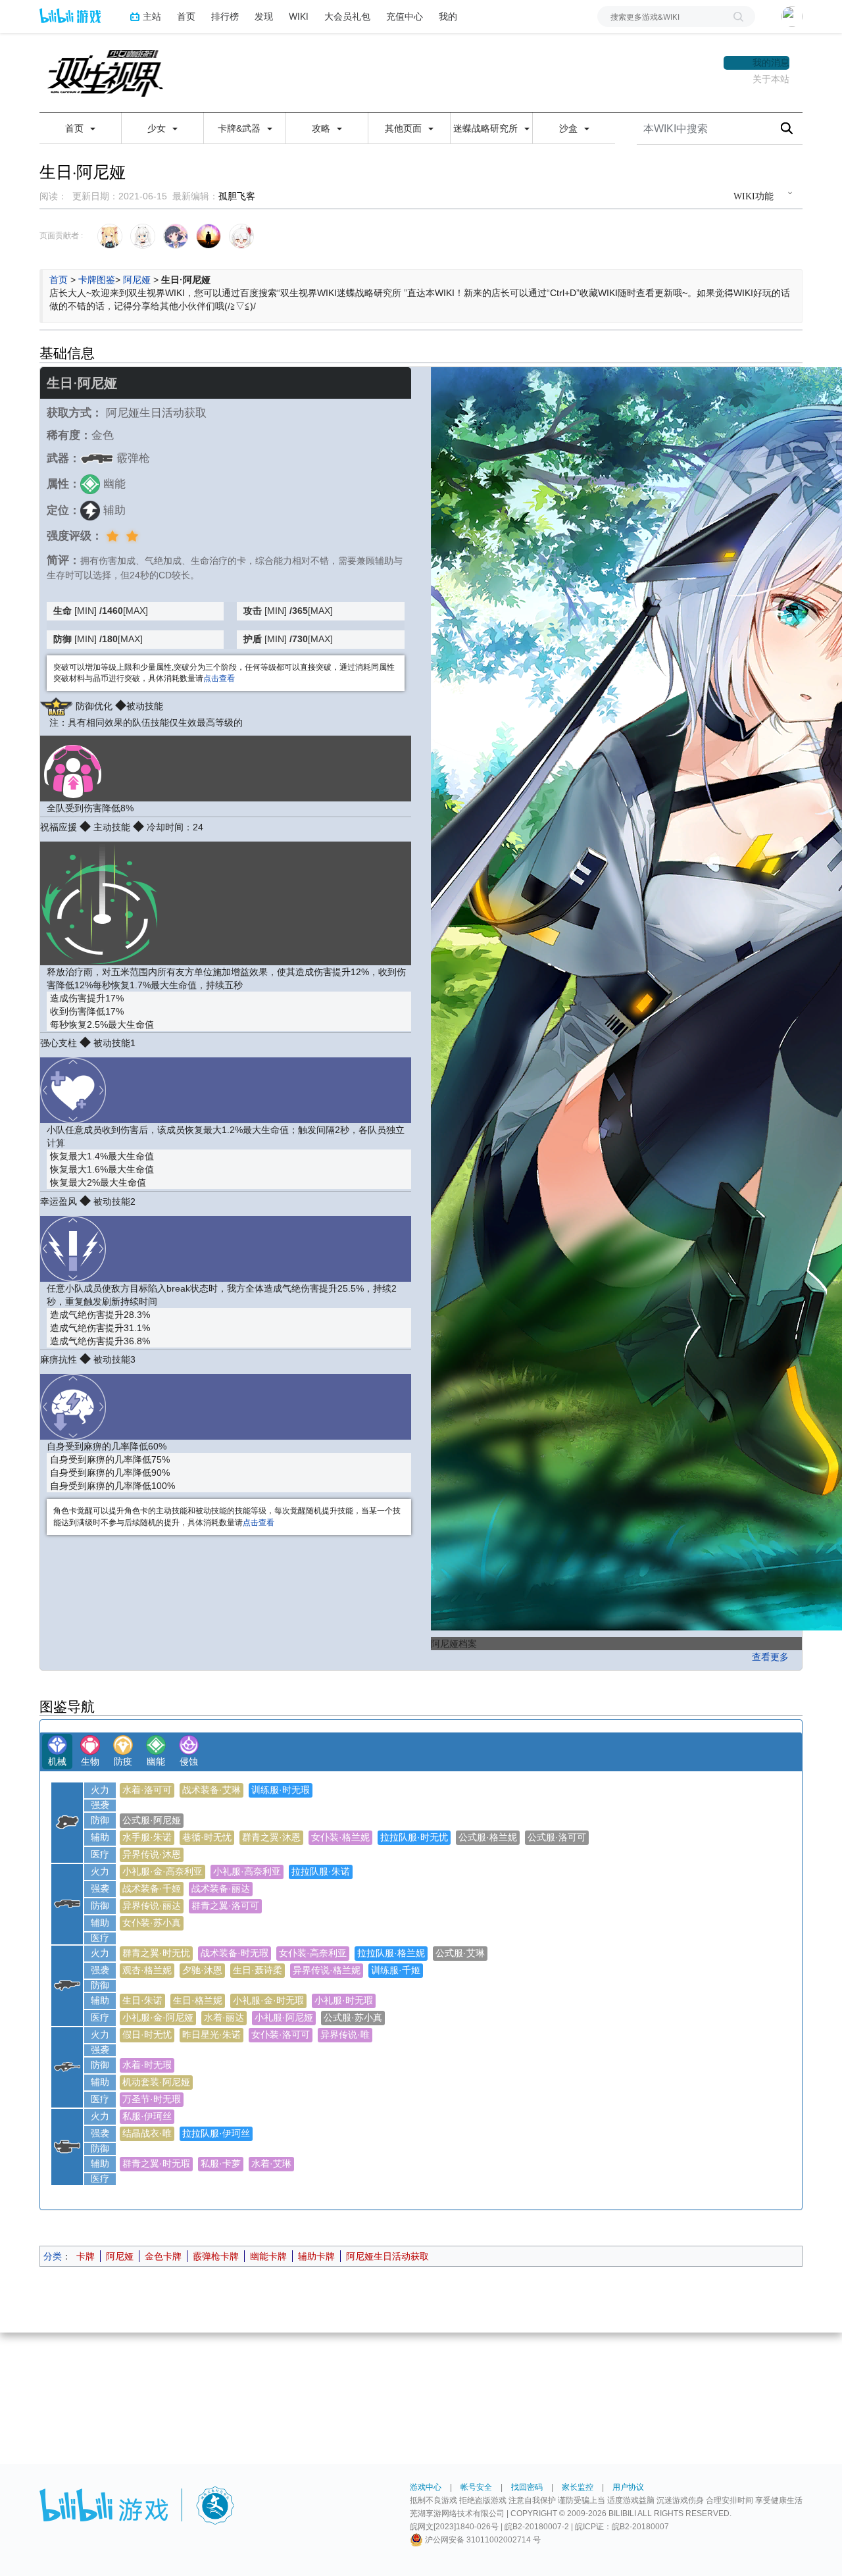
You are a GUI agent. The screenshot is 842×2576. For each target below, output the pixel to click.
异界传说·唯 (345, 2034)
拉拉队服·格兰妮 (391, 1953)
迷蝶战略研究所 (487, 128)
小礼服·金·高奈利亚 (162, 1871)
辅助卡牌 (316, 2256)
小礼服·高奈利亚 (247, 1871)
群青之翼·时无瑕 (156, 2163)
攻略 (322, 128)
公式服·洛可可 (557, 1837)
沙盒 (570, 128)
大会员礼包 (347, 16)
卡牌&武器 (240, 128)
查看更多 (770, 1657)
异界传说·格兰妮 (327, 1970)
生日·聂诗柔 (258, 1970)
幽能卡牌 (268, 2256)
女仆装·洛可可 (281, 2034)
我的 (448, 16)
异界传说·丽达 (152, 1906)
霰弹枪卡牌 (216, 2256)
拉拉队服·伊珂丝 (216, 2133)
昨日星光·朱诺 (211, 2034)
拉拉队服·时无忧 (414, 1837)
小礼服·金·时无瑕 (268, 2000)
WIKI (299, 16)
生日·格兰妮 (198, 2000)
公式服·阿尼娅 (152, 1820)
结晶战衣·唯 (147, 2133)
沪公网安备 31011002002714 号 (482, 2540)
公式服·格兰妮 (488, 1837)
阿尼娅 (137, 280)
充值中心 (405, 16)
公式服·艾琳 (460, 1953)
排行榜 (225, 16)
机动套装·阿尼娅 (156, 2082)
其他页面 (405, 128)
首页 (186, 16)
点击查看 (219, 678)
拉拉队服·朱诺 (321, 1871)
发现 (264, 16)
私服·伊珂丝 (147, 2116)
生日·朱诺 (142, 2000)
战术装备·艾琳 (211, 1790)
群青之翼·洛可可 (225, 1906)
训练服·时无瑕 (281, 1790)
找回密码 (527, 2487)
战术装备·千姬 (152, 1888)
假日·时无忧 (147, 2034)
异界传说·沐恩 (152, 1854)
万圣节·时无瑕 (152, 2099)
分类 (53, 2256)
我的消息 (771, 63)
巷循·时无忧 (207, 1837)
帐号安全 (476, 2487)
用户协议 (628, 2487)
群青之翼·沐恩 (271, 1837)
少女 (158, 128)
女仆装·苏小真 (152, 1923)
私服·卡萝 (221, 2163)
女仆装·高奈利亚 (313, 1953)
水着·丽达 (224, 2017)
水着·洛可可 (147, 1790)
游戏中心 (426, 2487)
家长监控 (578, 2487)
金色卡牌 (163, 2256)
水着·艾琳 (271, 2163)
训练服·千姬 (396, 1970)
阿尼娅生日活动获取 (387, 2256)
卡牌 (86, 2256)
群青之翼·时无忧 (156, 1953)
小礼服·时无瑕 (344, 2000)
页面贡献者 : (61, 236)
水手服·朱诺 (147, 1837)
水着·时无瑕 (147, 2065)
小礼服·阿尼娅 (284, 2017)
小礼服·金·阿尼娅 (158, 2017)
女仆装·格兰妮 (340, 1837)
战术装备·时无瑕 (235, 1953)
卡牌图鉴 (97, 280)
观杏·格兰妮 (147, 1970)
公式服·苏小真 (353, 2017)
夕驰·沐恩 (202, 1970)
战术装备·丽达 (221, 1888)
